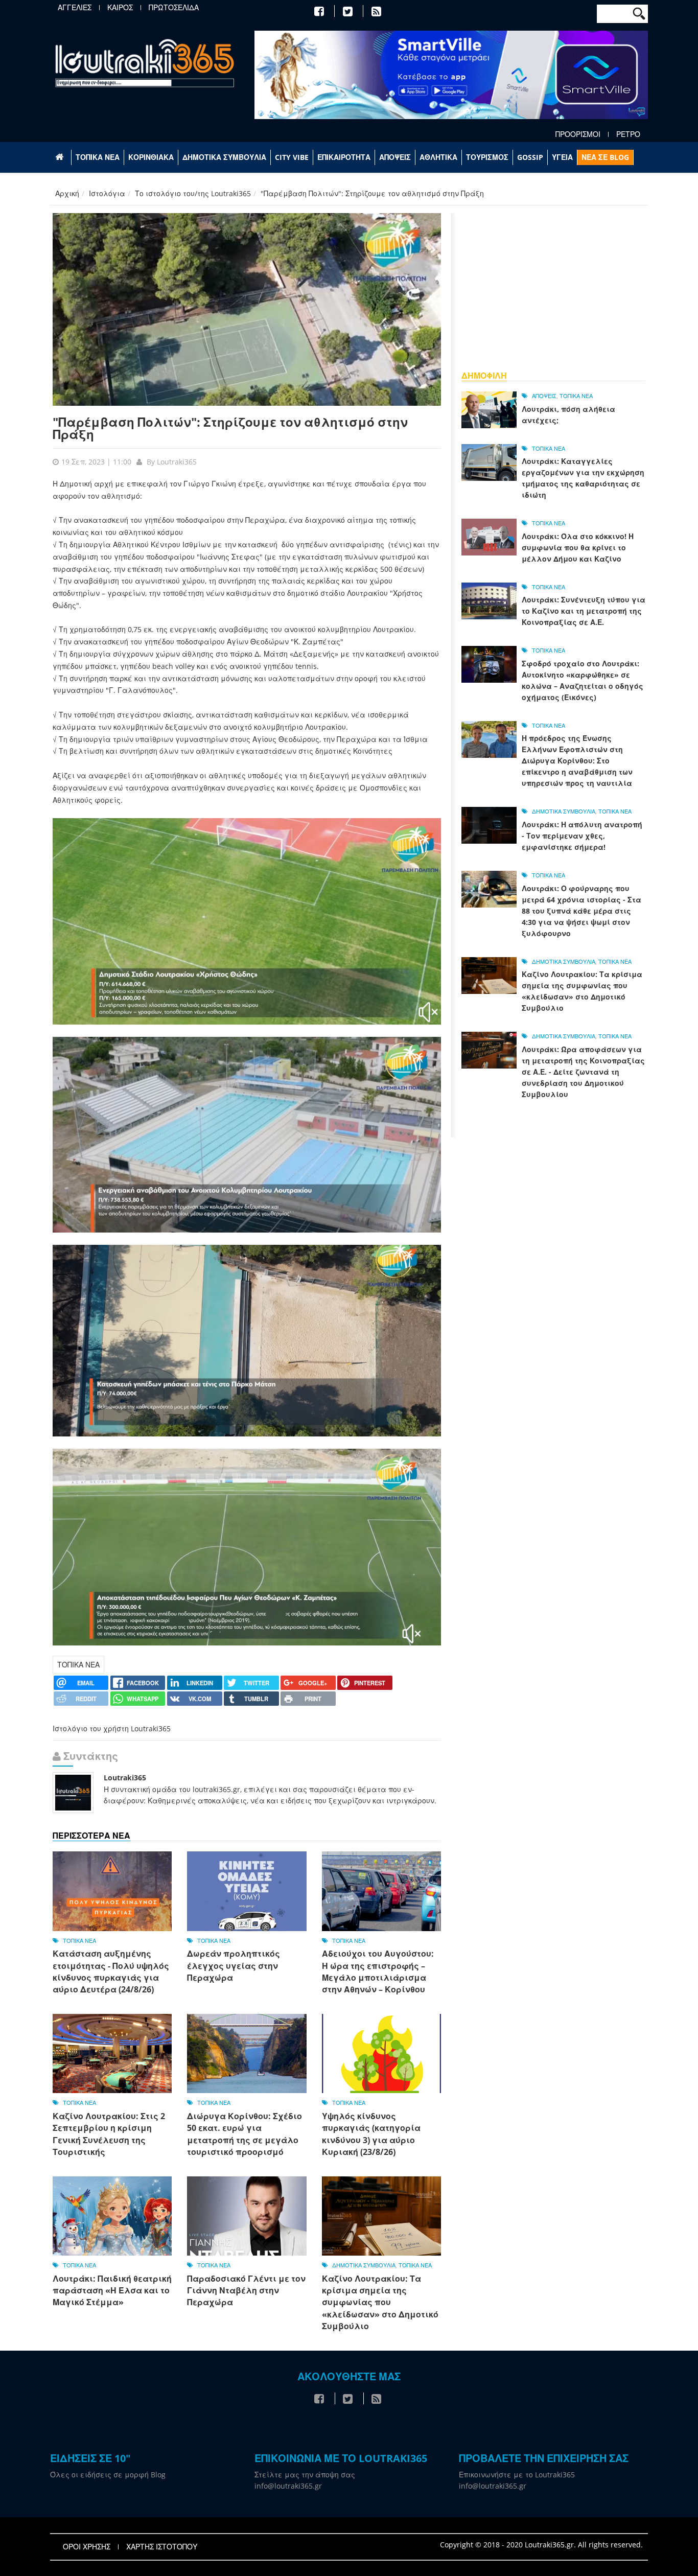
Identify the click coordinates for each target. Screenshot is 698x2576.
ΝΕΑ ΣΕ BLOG (605, 157)
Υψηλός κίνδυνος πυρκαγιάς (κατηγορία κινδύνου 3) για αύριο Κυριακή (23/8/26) (371, 2134)
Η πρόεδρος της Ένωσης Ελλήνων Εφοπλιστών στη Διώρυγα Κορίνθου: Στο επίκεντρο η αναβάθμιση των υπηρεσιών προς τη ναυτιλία (577, 761)
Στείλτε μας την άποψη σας (305, 2475)
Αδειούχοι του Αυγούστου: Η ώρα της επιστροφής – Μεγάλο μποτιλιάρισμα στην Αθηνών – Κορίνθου (378, 1971)
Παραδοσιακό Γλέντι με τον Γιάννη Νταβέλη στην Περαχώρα (246, 2291)
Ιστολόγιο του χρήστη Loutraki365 (112, 1728)
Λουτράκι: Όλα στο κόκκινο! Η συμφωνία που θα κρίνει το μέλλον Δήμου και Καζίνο (578, 548)
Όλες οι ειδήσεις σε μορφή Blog (108, 2475)
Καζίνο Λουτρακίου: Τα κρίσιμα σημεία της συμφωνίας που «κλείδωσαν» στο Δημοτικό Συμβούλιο (380, 2303)
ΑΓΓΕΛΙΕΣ (75, 8)
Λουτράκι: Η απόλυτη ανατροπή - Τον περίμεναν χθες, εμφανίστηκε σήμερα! (582, 836)
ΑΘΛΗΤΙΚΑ (438, 157)
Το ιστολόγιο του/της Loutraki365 (193, 193)
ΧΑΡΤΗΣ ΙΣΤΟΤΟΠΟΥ (162, 2547)
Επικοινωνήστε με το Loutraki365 (517, 2475)
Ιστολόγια (107, 193)
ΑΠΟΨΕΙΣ (395, 157)
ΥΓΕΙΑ (562, 157)
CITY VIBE (292, 157)
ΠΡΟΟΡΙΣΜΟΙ (578, 134)
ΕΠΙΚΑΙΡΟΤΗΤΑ (344, 157)
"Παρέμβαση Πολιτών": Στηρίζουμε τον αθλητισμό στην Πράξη (230, 428)
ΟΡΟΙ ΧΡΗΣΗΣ (87, 2547)
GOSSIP (530, 157)
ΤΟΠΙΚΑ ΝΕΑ (98, 157)
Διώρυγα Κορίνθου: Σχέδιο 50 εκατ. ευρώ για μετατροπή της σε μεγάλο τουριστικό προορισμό (245, 2134)
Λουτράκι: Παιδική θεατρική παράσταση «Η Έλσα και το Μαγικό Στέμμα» (112, 2291)
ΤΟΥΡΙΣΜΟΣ (487, 157)
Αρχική (67, 193)
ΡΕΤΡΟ (628, 134)
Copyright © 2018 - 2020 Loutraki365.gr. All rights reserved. (541, 2545)
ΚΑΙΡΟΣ (120, 8)
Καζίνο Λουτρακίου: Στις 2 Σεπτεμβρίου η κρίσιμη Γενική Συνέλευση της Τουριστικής (109, 2134)
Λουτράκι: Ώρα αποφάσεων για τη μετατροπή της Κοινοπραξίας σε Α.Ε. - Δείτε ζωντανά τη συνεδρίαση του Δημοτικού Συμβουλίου (583, 1072)
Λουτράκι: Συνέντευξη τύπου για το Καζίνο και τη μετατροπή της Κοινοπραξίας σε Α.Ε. (584, 611)
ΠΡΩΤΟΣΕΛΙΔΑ (174, 8)
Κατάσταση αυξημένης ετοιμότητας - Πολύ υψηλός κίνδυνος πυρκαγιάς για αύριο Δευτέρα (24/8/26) (111, 1971)
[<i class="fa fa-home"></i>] (61, 157)
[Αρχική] (145, 63)
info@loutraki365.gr (288, 2486)
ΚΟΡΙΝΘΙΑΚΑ (151, 157)
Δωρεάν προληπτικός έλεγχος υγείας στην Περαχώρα (234, 1966)
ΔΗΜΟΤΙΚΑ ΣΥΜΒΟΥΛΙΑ (224, 157)
